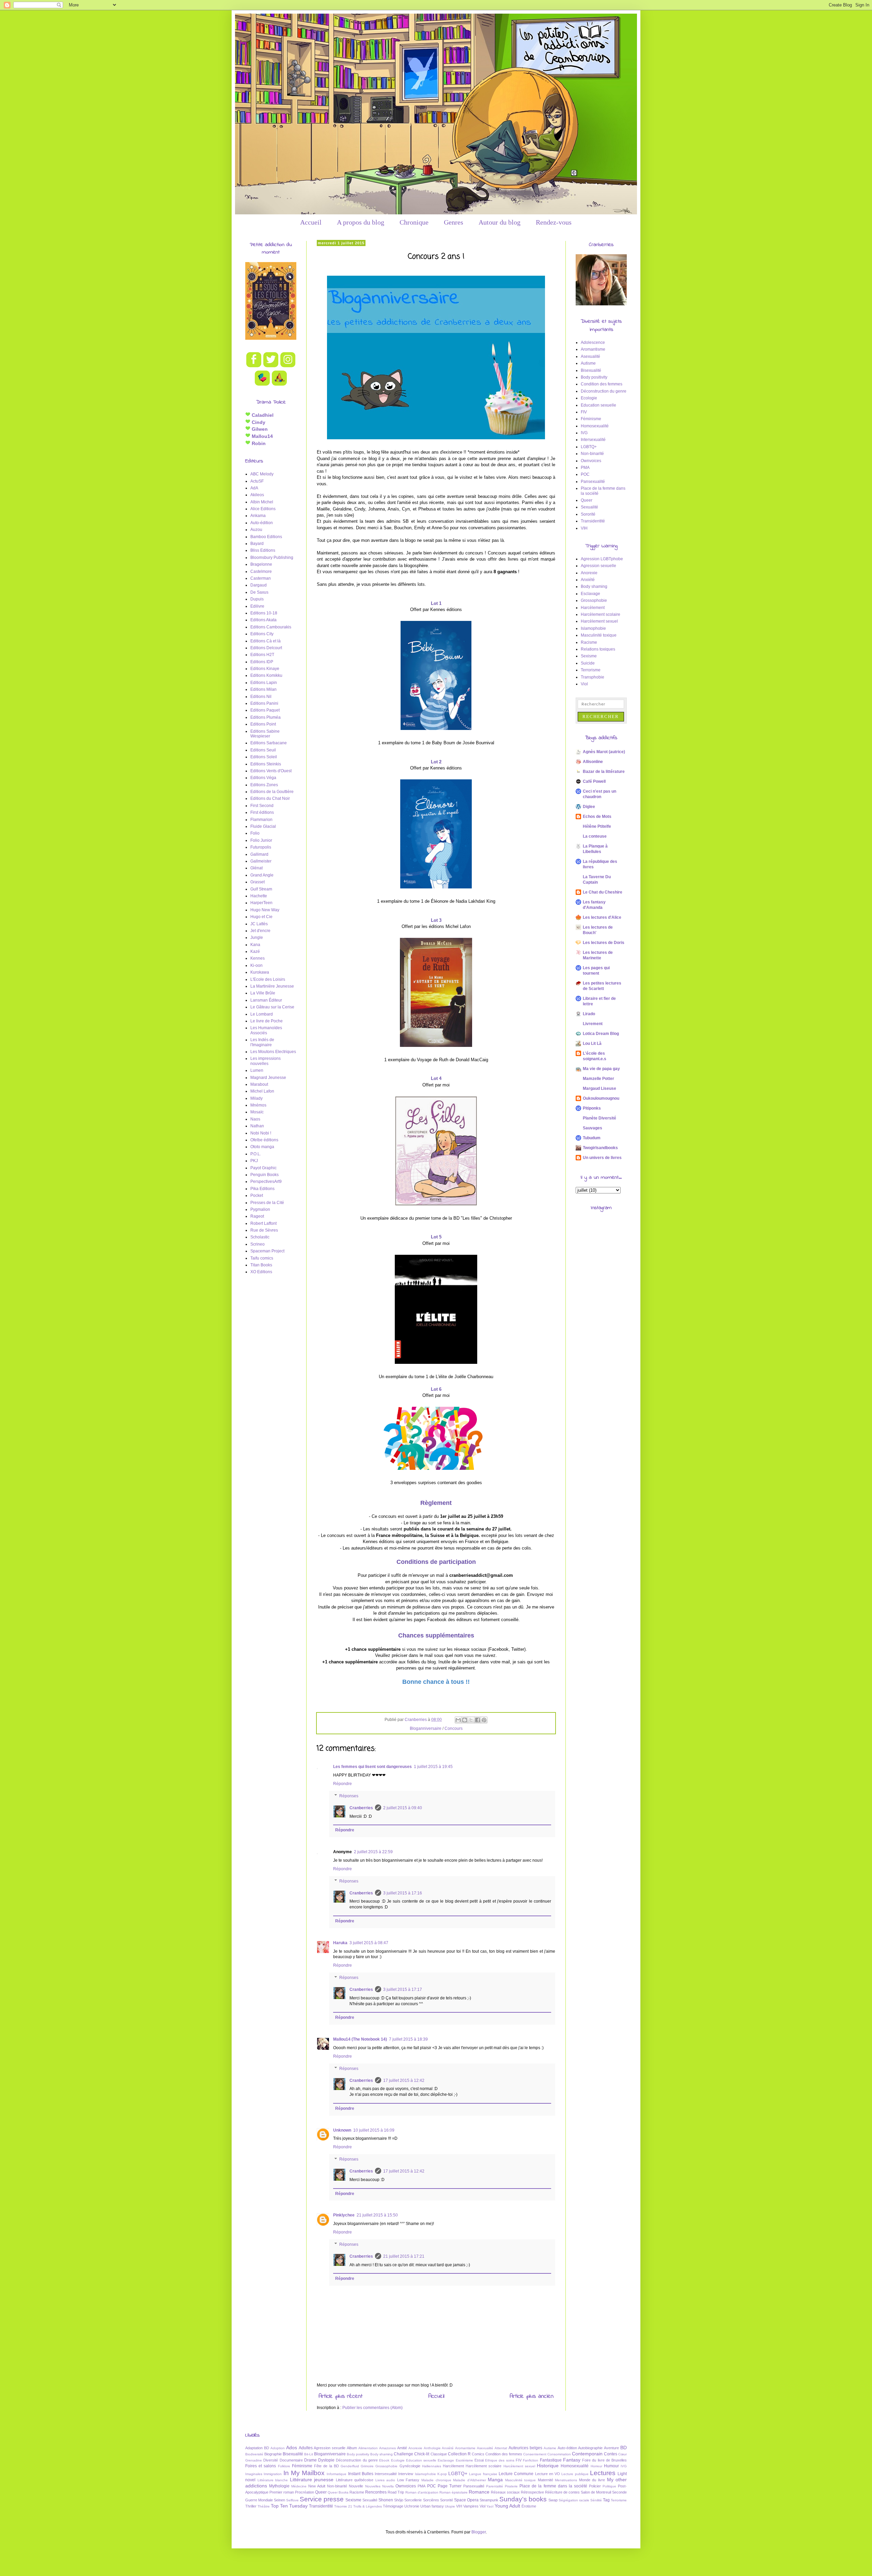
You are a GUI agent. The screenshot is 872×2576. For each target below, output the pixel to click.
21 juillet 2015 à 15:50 (377, 2215)
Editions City (262, 634)
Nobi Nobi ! (261, 1133)
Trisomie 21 (343, 2506)
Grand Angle (262, 875)
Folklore (284, 2466)
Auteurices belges (525, 2448)
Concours (454, 1728)
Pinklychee (344, 2215)
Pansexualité (593, 482)
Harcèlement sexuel (599, 621)
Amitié (402, 2448)
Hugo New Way (265, 910)
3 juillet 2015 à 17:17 (403, 1990)
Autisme (588, 363)
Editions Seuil (263, 750)
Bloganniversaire (426, 1728)
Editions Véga (263, 778)
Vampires (471, 2506)
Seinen (279, 2500)
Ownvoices (591, 461)
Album (352, 2448)
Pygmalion (260, 1209)
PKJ (254, 1161)
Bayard (257, 544)
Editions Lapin (264, 683)
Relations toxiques (598, 649)
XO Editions (261, 1272)
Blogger (479, 2532)
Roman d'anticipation (422, 2492)
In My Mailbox (304, 2473)
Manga (495, 2480)
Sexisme (589, 656)
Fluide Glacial (263, 826)
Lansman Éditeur (266, 1000)
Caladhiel (262, 415)
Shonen (386, 2500)
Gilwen (259, 429)
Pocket (257, 1195)
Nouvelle (356, 2486)
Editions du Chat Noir (270, 798)
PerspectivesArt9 (266, 1182)
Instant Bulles (361, 2474)
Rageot (257, 1216)
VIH (584, 528)
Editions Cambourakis (271, 627)
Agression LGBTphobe (602, 559)
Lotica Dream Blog (601, 1034)
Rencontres (376, 2492)
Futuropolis (261, 847)
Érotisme (529, 2506)
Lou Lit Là (592, 1043)
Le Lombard (262, 1014)
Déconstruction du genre (604, 391)
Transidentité (593, 521)
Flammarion (261, 820)
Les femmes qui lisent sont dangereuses (372, 1767)
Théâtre (264, 2506)
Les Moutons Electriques (273, 1052)
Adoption (278, 2448)
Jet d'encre (260, 931)
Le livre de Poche (267, 1021)
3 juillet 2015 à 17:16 (403, 1893)
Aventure (611, 2448)
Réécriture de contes (562, 2492)
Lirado (589, 1014)
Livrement (593, 1024)
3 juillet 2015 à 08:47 (369, 1943)
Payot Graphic (263, 1168)
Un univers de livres (602, 1158)
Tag (606, 2500)
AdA (254, 488)
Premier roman (282, 2492)
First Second (262, 806)
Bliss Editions (263, 550)
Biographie (273, 2454)
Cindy (258, 422)
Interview (406, 2474)
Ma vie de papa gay (601, 1069)
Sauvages (593, 1128)
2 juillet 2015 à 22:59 (373, 1852)
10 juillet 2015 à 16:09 (374, 2130)
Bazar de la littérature (604, 772)
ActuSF (257, 481)
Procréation (305, 2492)
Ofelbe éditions (264, 1140)
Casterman (261, 578)
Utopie (450, 2506)
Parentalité (495, 2486)
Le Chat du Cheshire (603, 892)
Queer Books (338, 2492)
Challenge (403, 2454)
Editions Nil (261, 697)
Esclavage (590, 594)
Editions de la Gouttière (272, 792)
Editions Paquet (265, 710)
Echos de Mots (597, 817)
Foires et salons (261, 2466)
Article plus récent (340, 2396)
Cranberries (361, 1808)
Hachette (259, 896)
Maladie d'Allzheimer (470, 2480)
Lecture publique (575, 2474)
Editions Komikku (266, 675)
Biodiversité (254, 2454)
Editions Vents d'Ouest (271, 771)
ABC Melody (262, 474)
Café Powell (594, 781)
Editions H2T (262, 655)
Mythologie (279, 2486)
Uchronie (412, 2506)
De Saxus (259, 592)
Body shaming (594, 586)
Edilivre (257, 606)
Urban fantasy (432, 2506)
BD (624, 2448)
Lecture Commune (516, 2474)
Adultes (306, 2448)
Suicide (588, 663)
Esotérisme (464, 2460)
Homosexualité (595, 426)
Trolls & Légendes (368, 2506)
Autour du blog (500, 222)
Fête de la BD (326, 2466)
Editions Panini (264, 703)
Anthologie (432, 2448)
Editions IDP (262, 662)
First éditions (262, 812)
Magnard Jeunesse (268, 1078)
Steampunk (489, 2500)
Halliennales (432, 2466)
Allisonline (593, 762)
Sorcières (431, 2500)
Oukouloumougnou (601, 1098)
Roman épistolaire (454, 2492)
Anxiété (588, 580)
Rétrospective (532, 2492)
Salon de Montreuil (596, 2492)
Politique (609, 2486)
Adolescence (593, 342)
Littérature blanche (273, 2480)
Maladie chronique (436, 2480)
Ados (292, 2448)
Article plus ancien (532, 2396)
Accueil (311, 222)
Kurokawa (260, 972)
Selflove (292, 2500)
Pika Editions (262, 1189)
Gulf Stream (261, 889)
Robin (258, 443)
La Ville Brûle (263, 993)
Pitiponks (592, 1108)
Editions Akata (263, 620)
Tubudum (592, 1138)
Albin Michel (262, 502)
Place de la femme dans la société (553, 2486)
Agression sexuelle (598, 566)
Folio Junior (261, 840)
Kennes (258, 958)
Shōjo (399, 2500)
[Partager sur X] (471, 1720)
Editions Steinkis (266, 764)
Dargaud (259, 585)
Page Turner (450, 2486)
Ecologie (589, 398)
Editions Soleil (264, 757)
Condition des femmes (602, 384)
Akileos (257, 495)
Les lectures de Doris (604, 943)
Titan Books (261, 1265)
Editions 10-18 (264, 613)
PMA (585, 468)
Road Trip (396, 2492)
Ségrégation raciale (574, 2500)
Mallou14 (262, 436)
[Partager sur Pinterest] (484, 1720)
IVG (584, 433)
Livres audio (385, 2480)
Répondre (342, 1784)
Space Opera (466, 2500)
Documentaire (291, 2460)
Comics (478, 2454)
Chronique (414, 222)
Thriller (251, 2506)
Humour (611, 2466)
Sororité (588, 514)
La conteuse (595, 836)
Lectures (603, 2473)
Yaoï (490, 2506)
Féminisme (591, 419)
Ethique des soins (500, 2460)
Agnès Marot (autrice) (604, 752)
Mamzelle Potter (598, 1079)
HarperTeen (261, 903)
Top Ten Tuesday (289, 2506)
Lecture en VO (548, 2474)
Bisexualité (591, 370)
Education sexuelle (598, 405)
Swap (553, 2500)
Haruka (340, 1943)
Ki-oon (256, 965)
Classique (439, 2454)
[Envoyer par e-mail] (458, 1720)
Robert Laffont (263, 1223)
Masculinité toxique (599, 635)
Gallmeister (261, 861)
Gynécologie (410, 2466)
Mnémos (258, 1105)
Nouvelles (373, 2486)
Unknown (342, 2130)
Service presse (322, 2499)
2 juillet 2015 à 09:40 (403, 1808)
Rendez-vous (554, 222)
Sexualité (589, 507)
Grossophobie (594, 600)
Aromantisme (593, 349)
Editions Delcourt (266, 648)
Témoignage (393, 2506)
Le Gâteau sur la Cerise (272, 1007)
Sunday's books (523, 2499)
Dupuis (257, 599)
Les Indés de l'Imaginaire (262, 1042)
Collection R (459, 2454)
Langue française (483, 2474)
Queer (587, 500)
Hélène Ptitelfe (597, 826)
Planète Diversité (599, 1118)
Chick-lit (422, 2454)
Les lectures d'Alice (602, 917)
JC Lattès (259, 924)
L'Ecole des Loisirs (268, 979)
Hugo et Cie (261, 917)
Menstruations (566, 2480)
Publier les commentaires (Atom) (372, 2408)
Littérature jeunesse (312, 2480)
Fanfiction (531, 2460)
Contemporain (587, 2454)
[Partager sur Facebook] (478, 1720)
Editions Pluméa (266, 717)
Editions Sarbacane (269, 743)
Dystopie (326, 2460)
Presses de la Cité (267, 1203)
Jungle (257, 938)
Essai (479, 2460)
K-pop (442, 2474)
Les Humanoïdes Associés (266, 1030)
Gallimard (259, 854)
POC (585, 474)
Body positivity (594, 377)
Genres (454, 222)
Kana (255, 945)
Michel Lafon (262, 1091)
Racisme (589, 642)
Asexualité (590, 356)
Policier (595, 2486)
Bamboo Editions (266, 537)
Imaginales (254, 2474)
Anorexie (589, 573)
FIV (584, 412)
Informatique (337, 2474)
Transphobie (593, 677)
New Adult (317, 2486)
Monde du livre (592, 2480)
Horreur (596, 2466)
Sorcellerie (413, 2500)
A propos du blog (361, 222)
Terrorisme (591, 670)
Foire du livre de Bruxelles (604, 2460)
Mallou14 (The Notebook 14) (360, 2039)
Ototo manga (262, 1147)
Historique (548, 2466)
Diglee (589, 807)
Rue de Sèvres (264, 1230)
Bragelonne (261, 564)
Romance (479, 2492)
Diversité (271, 2460)
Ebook (384, 2460)
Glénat (256, 868)
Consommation (559, 2454)
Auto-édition (262, 523)
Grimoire (367, 2466)
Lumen (257, 1070)
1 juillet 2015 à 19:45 (433, 1767)
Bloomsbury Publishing (272, 558)
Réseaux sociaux (505, 2492)
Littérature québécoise (355, 2480)
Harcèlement (593, 608)
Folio (255, 833)
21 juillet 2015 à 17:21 (404, 2256)
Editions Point (263, 724)
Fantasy (572, 2460)
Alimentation (368, 2448)
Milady (256, 1098)
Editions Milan (263, 689)
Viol (584, 684)
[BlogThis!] (465, 1720)
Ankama (258, 516)
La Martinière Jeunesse (272, 986)
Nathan (257, 1126)
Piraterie (511, 2486)
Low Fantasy (408, 2480)
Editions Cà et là (266, 641)
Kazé (255, 951)
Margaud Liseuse (599, 1088)
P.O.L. (256, 1154)
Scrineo (258, 1244)
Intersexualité (593, 440)
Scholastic (260, 1237)
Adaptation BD (257, 2448)
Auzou (256, 530)
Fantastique (551, 2460)
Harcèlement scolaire (601, 614)
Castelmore (261, 571)
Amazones (387, 2448)
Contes (611, 2454)
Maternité (546, 2480)
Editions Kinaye (265, 669)
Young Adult (507, 2506)
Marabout (259, 1084)
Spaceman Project (267, 1251)
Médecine (299, 2486)
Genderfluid (350, 2466)
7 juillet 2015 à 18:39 (408, 2039)
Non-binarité (592, 454)
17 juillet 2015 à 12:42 (404, 2080)
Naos (255, 1119)
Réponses (349, 1796)
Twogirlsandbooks (600, 1148)
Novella (388, 2486)
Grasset (258, 882)
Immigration (273, 2474)
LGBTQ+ (589, 447)
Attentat (501, 2448)
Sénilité (596, 2500)
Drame (310, 2460)
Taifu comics (262, 1258)
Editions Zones (264, 785)
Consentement (535, 2454)
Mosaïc (257, 1112)
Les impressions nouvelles (266, 1061)
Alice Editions (263, 509)
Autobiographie (590, 2448)
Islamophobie (593, 628)
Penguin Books (264, 1175)
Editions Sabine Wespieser (265, 734)
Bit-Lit (309, 2454)
